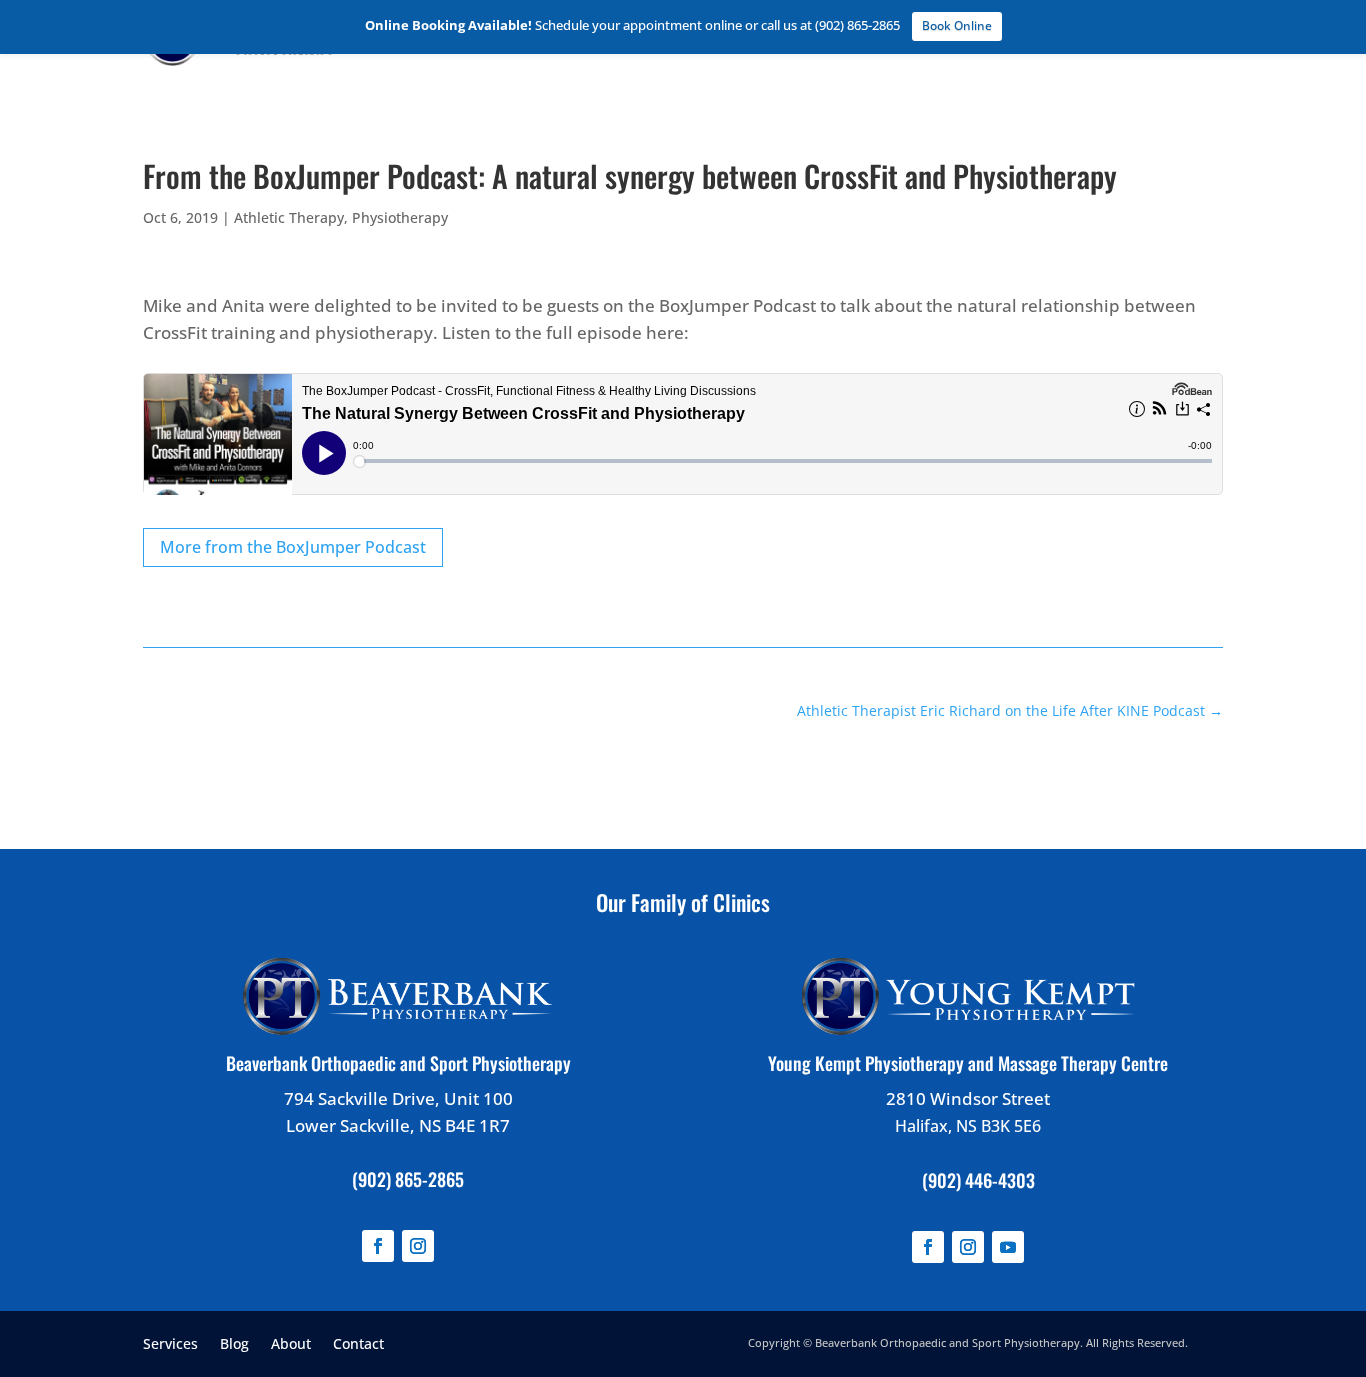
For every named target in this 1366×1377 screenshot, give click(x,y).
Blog (234, 1342)
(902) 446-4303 (978, 1180)
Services (170, 1342)
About (291, 1342)
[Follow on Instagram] (418, 1246)
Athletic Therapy (289, 217)
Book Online (957, 25)
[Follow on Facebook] (378, 1246)
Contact (358, 1342)
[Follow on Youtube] (1008, 1247)
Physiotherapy (400, 217)
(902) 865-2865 (408, 1179)
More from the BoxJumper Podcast (293, 547)
